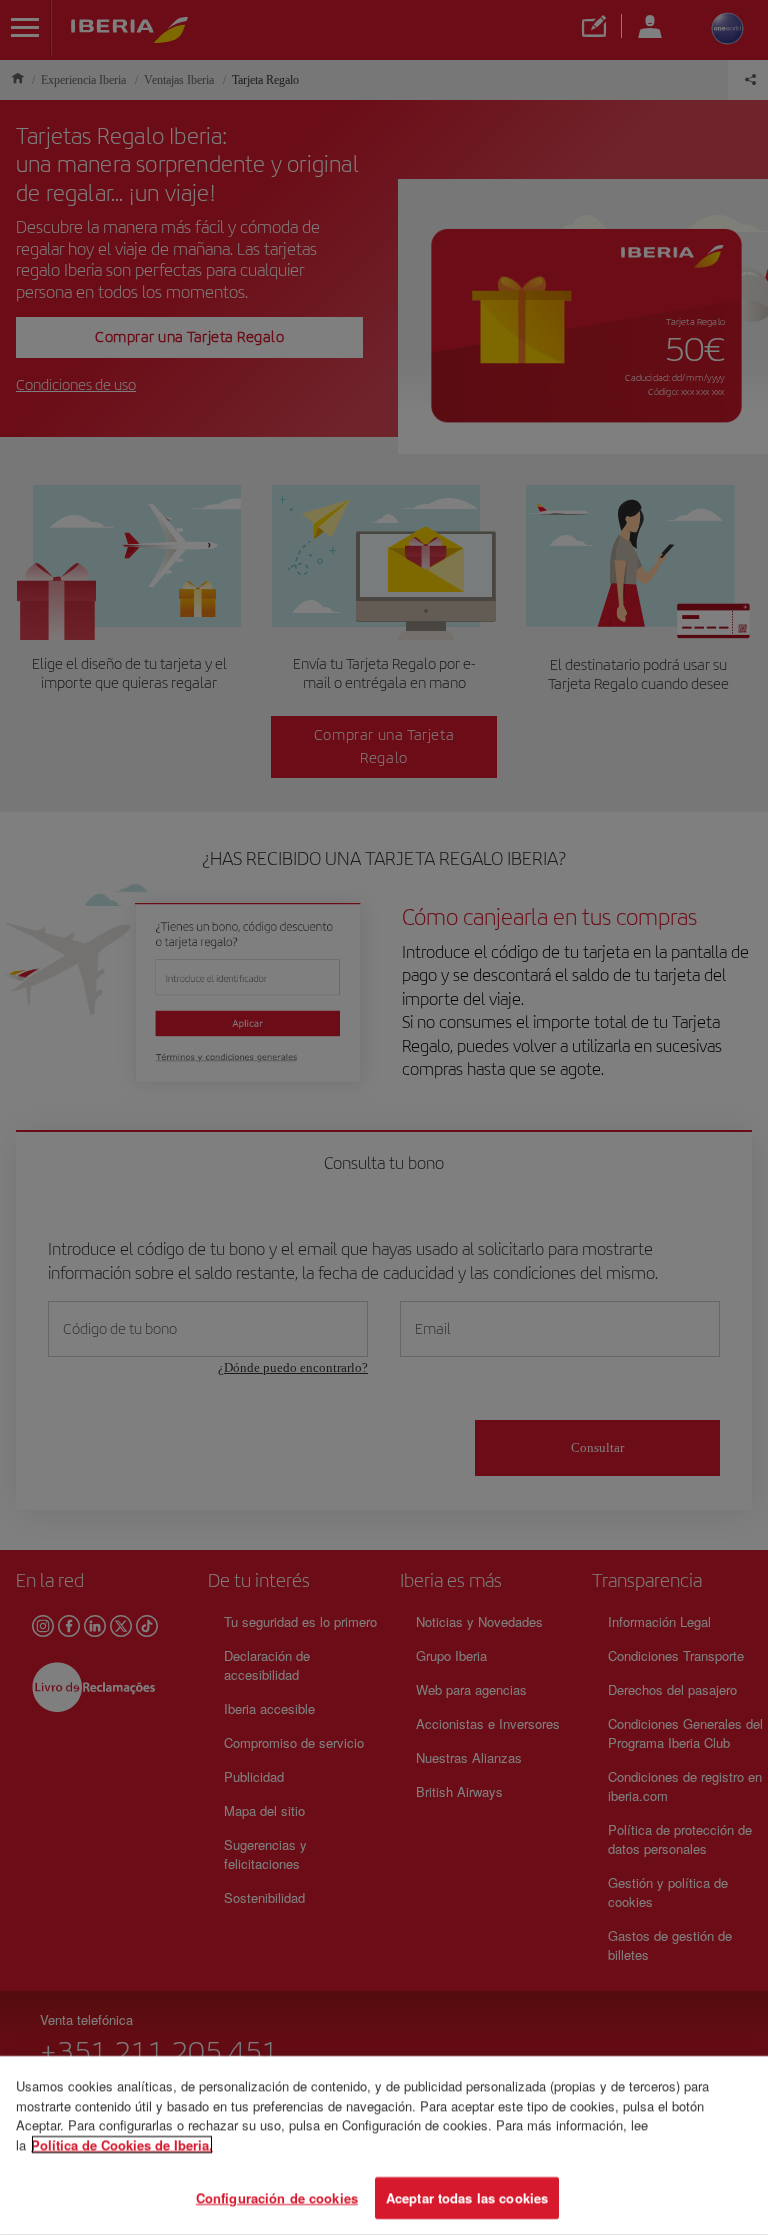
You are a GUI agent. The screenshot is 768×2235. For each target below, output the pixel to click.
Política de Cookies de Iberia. (122, 2144)
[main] (384, 2145)
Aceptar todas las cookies (467, 2197)
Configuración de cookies (277, 2197)
